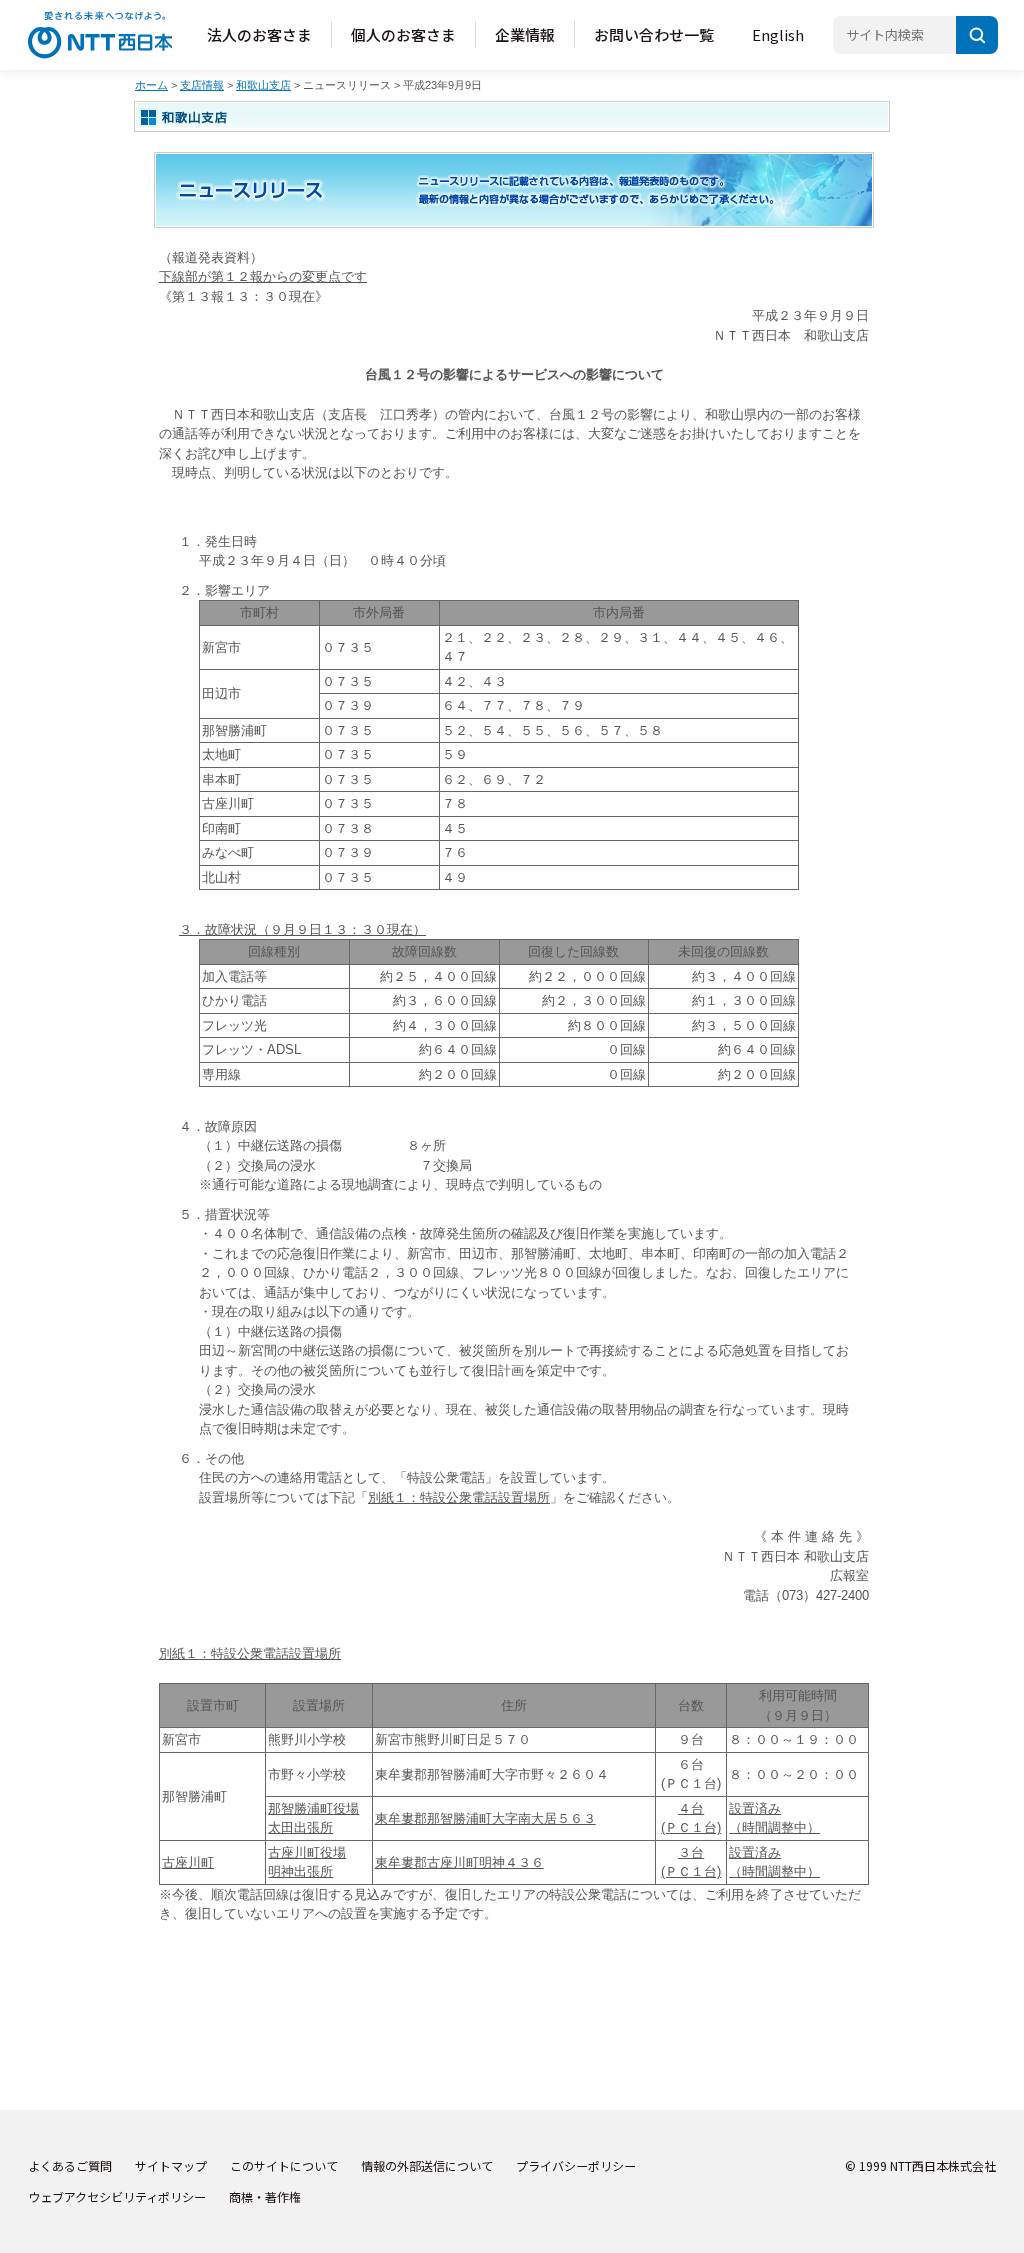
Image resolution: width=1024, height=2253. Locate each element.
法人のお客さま (259, 34)
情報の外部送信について (427, 2165)
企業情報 (525, 34)
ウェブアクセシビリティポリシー (117, 2196)
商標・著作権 (265, 2196)
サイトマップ (171, 2165)
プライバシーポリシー (576, 2165)
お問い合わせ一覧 (654, 34)
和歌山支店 (263, 85)
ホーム (151, 85)
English (778, 34)
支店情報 (202, 85)
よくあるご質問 (70, 2165)
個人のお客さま (403, 34)
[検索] (977, 35)
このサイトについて (284, 2165)
